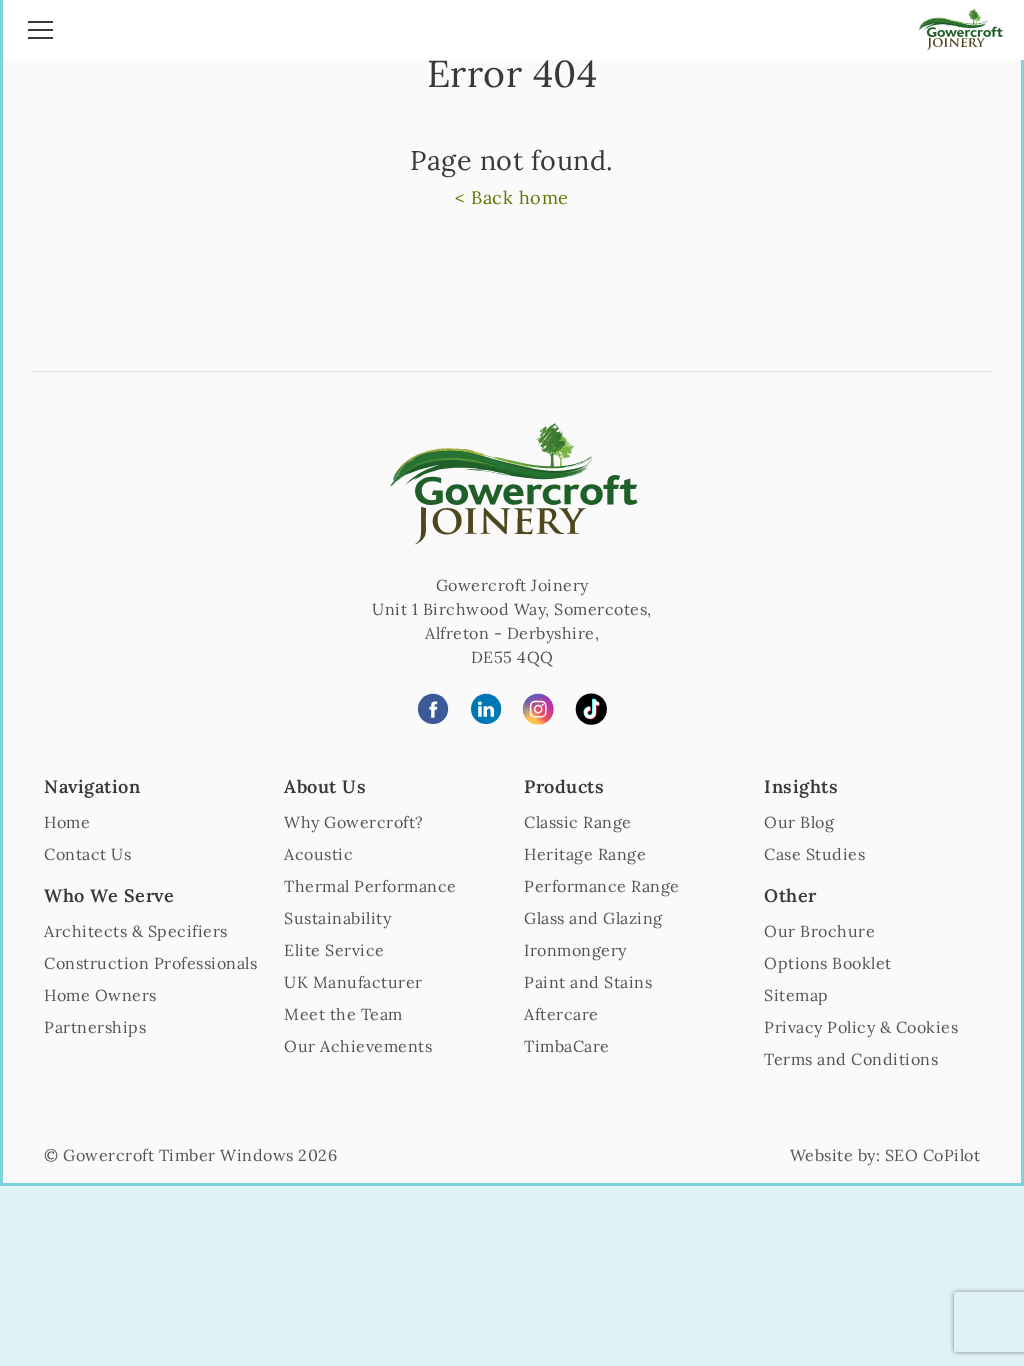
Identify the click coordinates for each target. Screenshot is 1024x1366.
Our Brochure (819, 931)
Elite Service (334, 950)
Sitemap (796, 995)
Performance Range (602, 886)
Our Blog (799, 822)
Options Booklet (828, 963)
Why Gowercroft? (354, 822)
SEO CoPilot (933, 1155)
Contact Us (87, 854)
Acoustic (318, 854)
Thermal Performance (370, 886)
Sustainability (337, 918)
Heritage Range (585, 854)
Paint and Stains (588, 982)
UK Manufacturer (353, 982)
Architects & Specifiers (136, 931)
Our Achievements (358, 1046)
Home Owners (100, 995)
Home (67, 822)
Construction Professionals (150, 963)
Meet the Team (343, 1014)
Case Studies (814, 854)
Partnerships (95, 1027)
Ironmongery (575, 950)
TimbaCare (567, 1046)
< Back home (512, 197)
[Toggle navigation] (40, 33)
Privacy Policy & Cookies (861, 1027)
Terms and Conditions (851, 1059)
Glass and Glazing (593, 918)
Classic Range (578, 822)
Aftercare (561, 1014)
